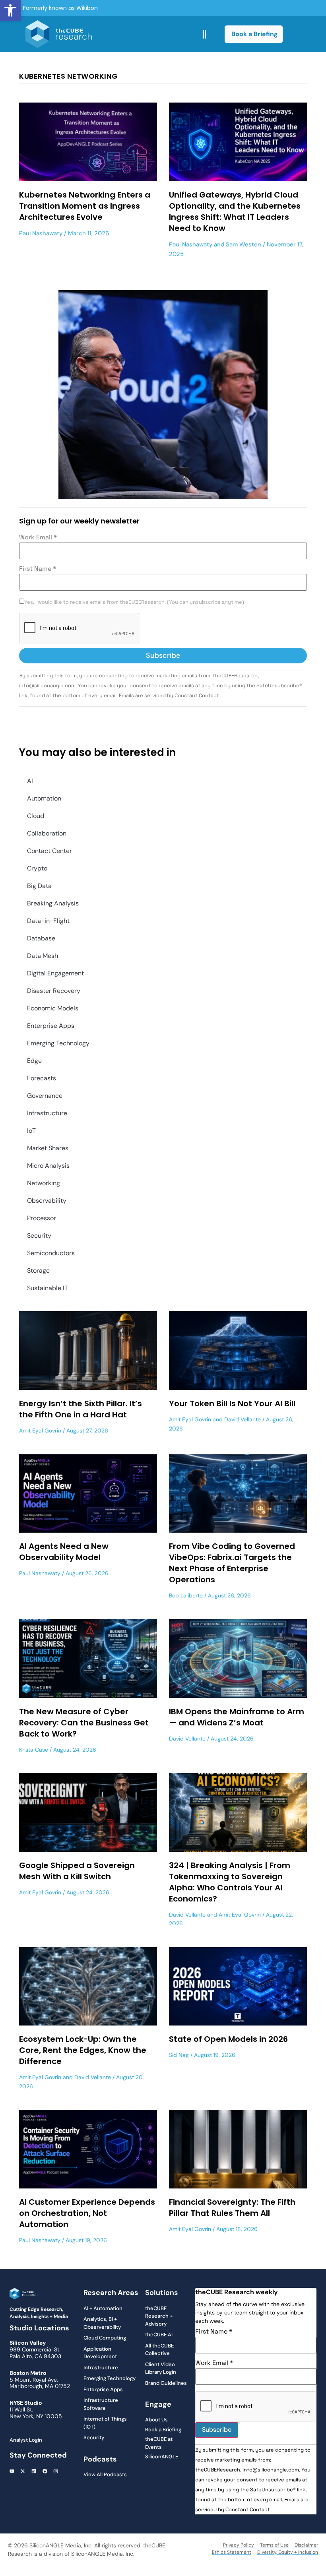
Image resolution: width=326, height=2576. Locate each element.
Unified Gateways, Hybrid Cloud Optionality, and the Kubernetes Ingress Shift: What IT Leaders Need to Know (235, 211)
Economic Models (53, 1008)
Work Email (38, 537)
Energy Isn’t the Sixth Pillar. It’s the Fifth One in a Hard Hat (81, 1409)
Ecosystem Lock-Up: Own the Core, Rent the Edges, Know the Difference (83, 2050)
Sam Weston (244, 244)
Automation (44, 798)
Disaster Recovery (54, 991)
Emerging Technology (58, 1043)
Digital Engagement (55, 973)
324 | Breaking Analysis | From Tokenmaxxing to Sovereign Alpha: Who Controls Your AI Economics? (230, 1882)
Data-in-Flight (48, 921)
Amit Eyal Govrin (40, 1430)
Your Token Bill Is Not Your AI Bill (232, 1403)
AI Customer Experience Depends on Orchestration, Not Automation (87, 2213)
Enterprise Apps (51, 1026)
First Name (38, 569)
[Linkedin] (34, 2471)
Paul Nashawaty (41, 233)
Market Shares (48, 1148)
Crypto (37, 868)
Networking (44, 1183)
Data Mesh (43, 956)
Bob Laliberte (186, 1595)
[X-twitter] (23, 2471)
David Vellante (243, 1419)
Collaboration (47, 833)
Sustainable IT (48, 1288)
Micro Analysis (48, 1166)
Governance (45, 1096)
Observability (47, 1201)
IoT (31, 1131)
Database (41, 938)
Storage (38, 1271)
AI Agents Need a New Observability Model (64, 1552)
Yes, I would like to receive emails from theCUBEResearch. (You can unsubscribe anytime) (134, 602)
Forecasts (42, 1078)
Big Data (39, 886)
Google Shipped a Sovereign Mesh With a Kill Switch (77, 1871)
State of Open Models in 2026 (228, 2039)
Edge (34, 1061)
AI (30, 781)
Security (39, 1236)
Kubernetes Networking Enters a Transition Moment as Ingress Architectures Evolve (85, 206)
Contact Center (49, 851)
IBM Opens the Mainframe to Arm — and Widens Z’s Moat (237, 1717)
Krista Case (34, 1750)
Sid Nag (179, 2055)
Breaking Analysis (53, 903)
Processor (42, 1218)
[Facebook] (45, 2471)
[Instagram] (56, 2471)
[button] (10, 10)
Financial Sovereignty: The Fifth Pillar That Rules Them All (232, 2208)
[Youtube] (12, 2471)
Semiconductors (51, 1253)
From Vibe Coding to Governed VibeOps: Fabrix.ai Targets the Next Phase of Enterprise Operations (232, 1563)
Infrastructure (47, 1113)
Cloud (36, 816)
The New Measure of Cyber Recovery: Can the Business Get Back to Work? (84, 1723)
